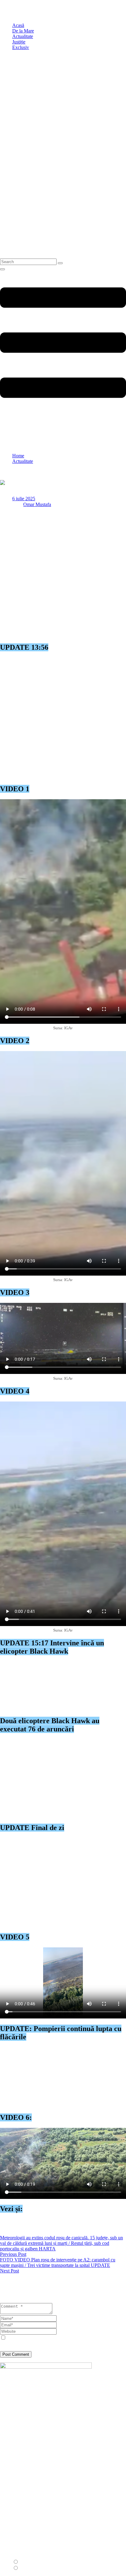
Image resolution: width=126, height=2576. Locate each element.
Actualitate (23, 461)
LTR (24, 2562)
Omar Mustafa (37, 504)
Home (18, 456)
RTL (24, 2568)
